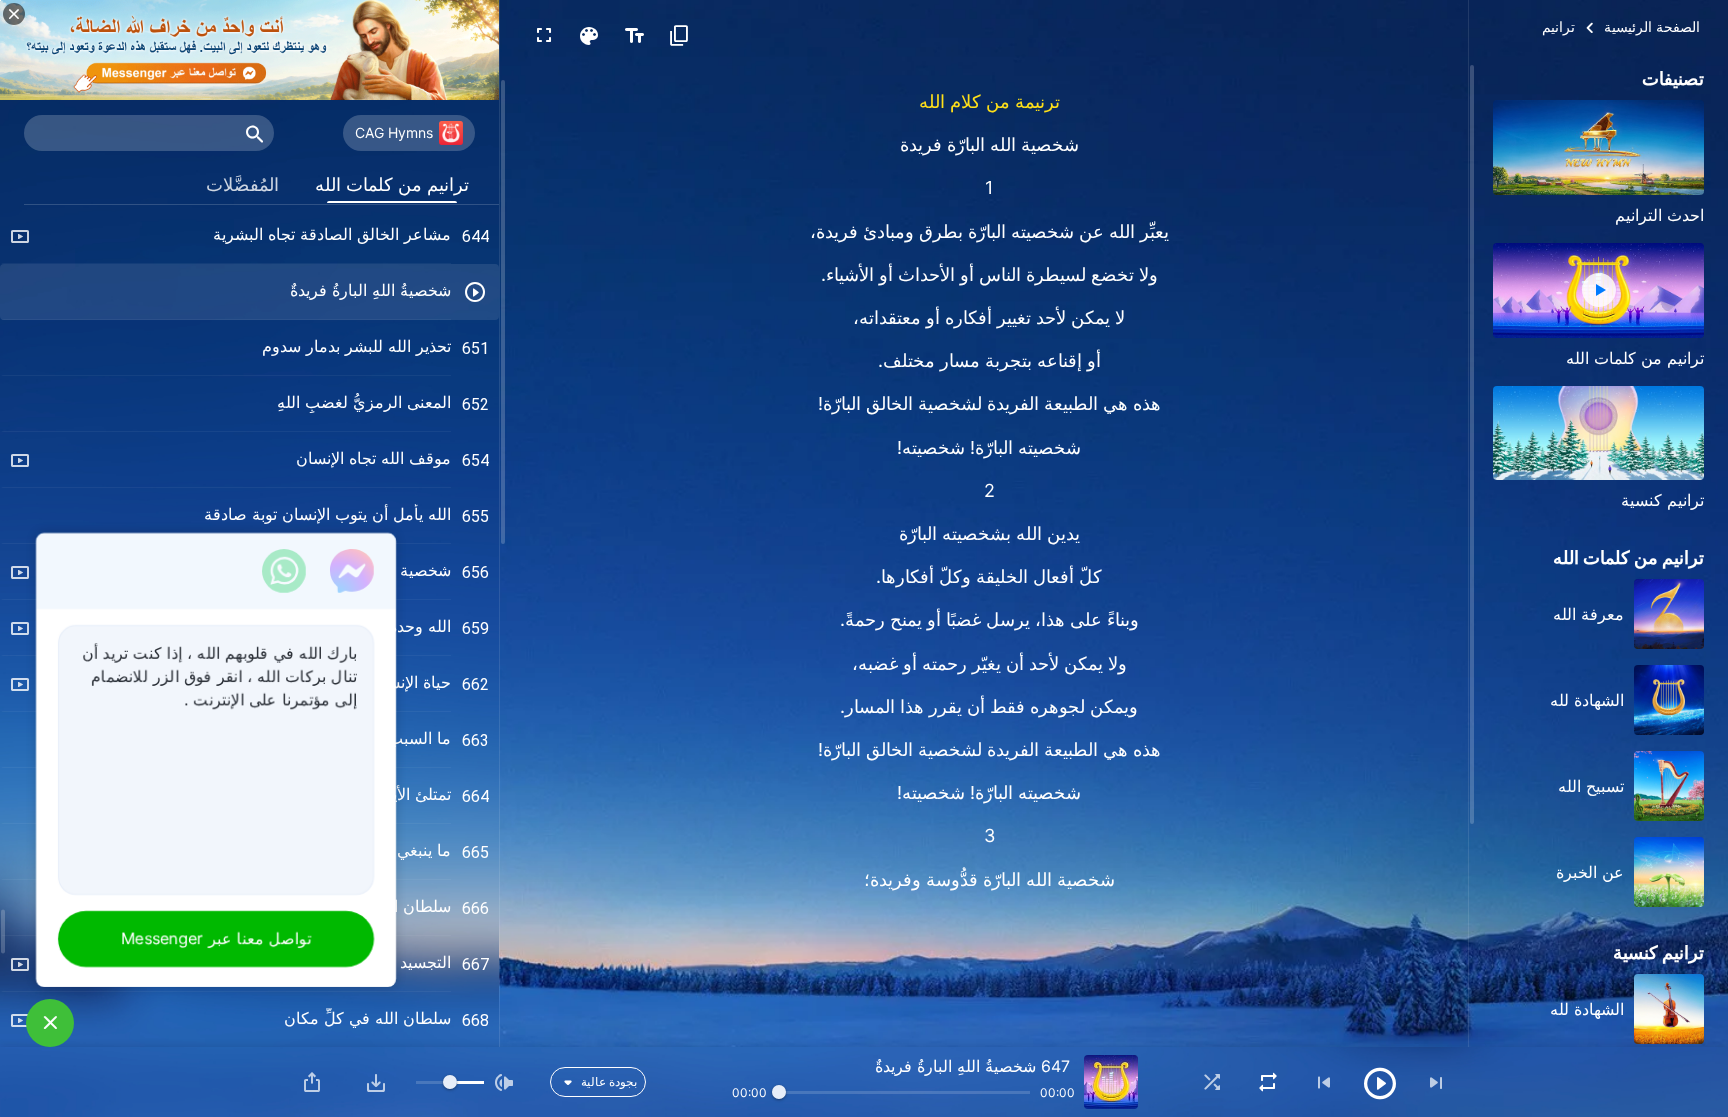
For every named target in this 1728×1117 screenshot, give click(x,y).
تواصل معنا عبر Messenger (216, 938)
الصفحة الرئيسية (1652, 26)
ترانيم (1558, 26)
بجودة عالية (609, 1081)
